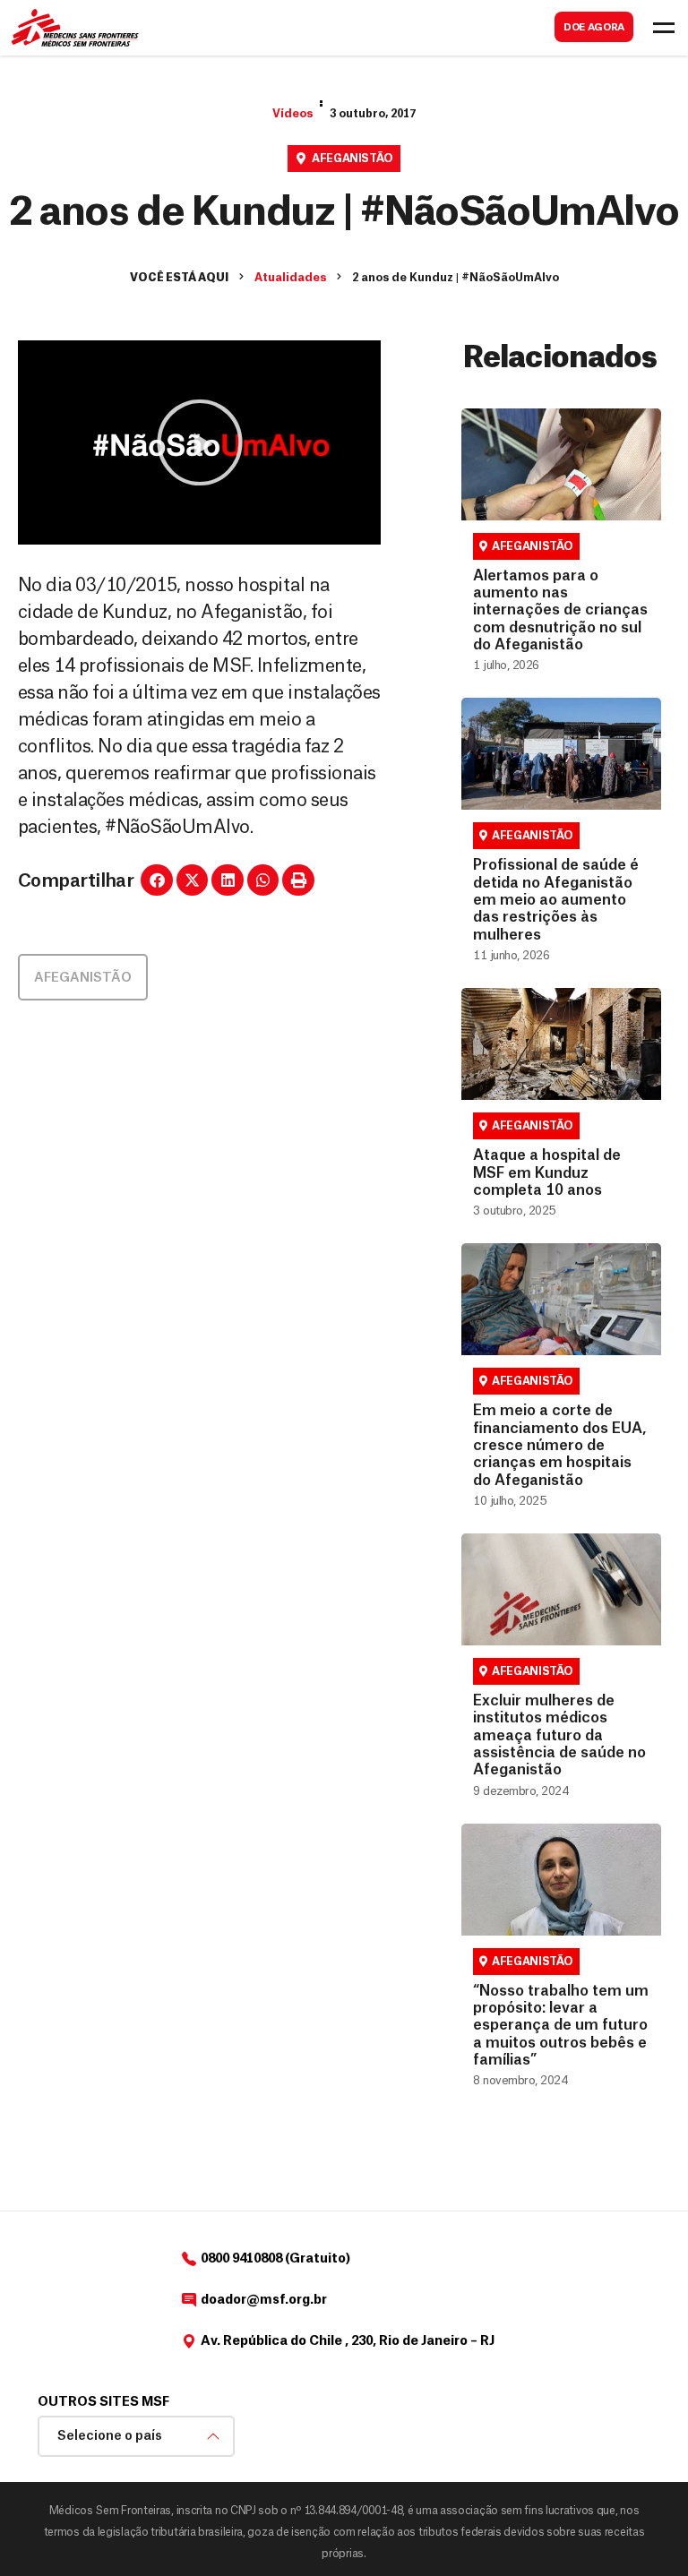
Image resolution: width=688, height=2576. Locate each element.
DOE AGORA (594, 27)
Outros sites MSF (103, 2402)
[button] (200, 442)
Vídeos (292, 114)
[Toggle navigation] (664, 28)
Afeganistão (353, 159)
